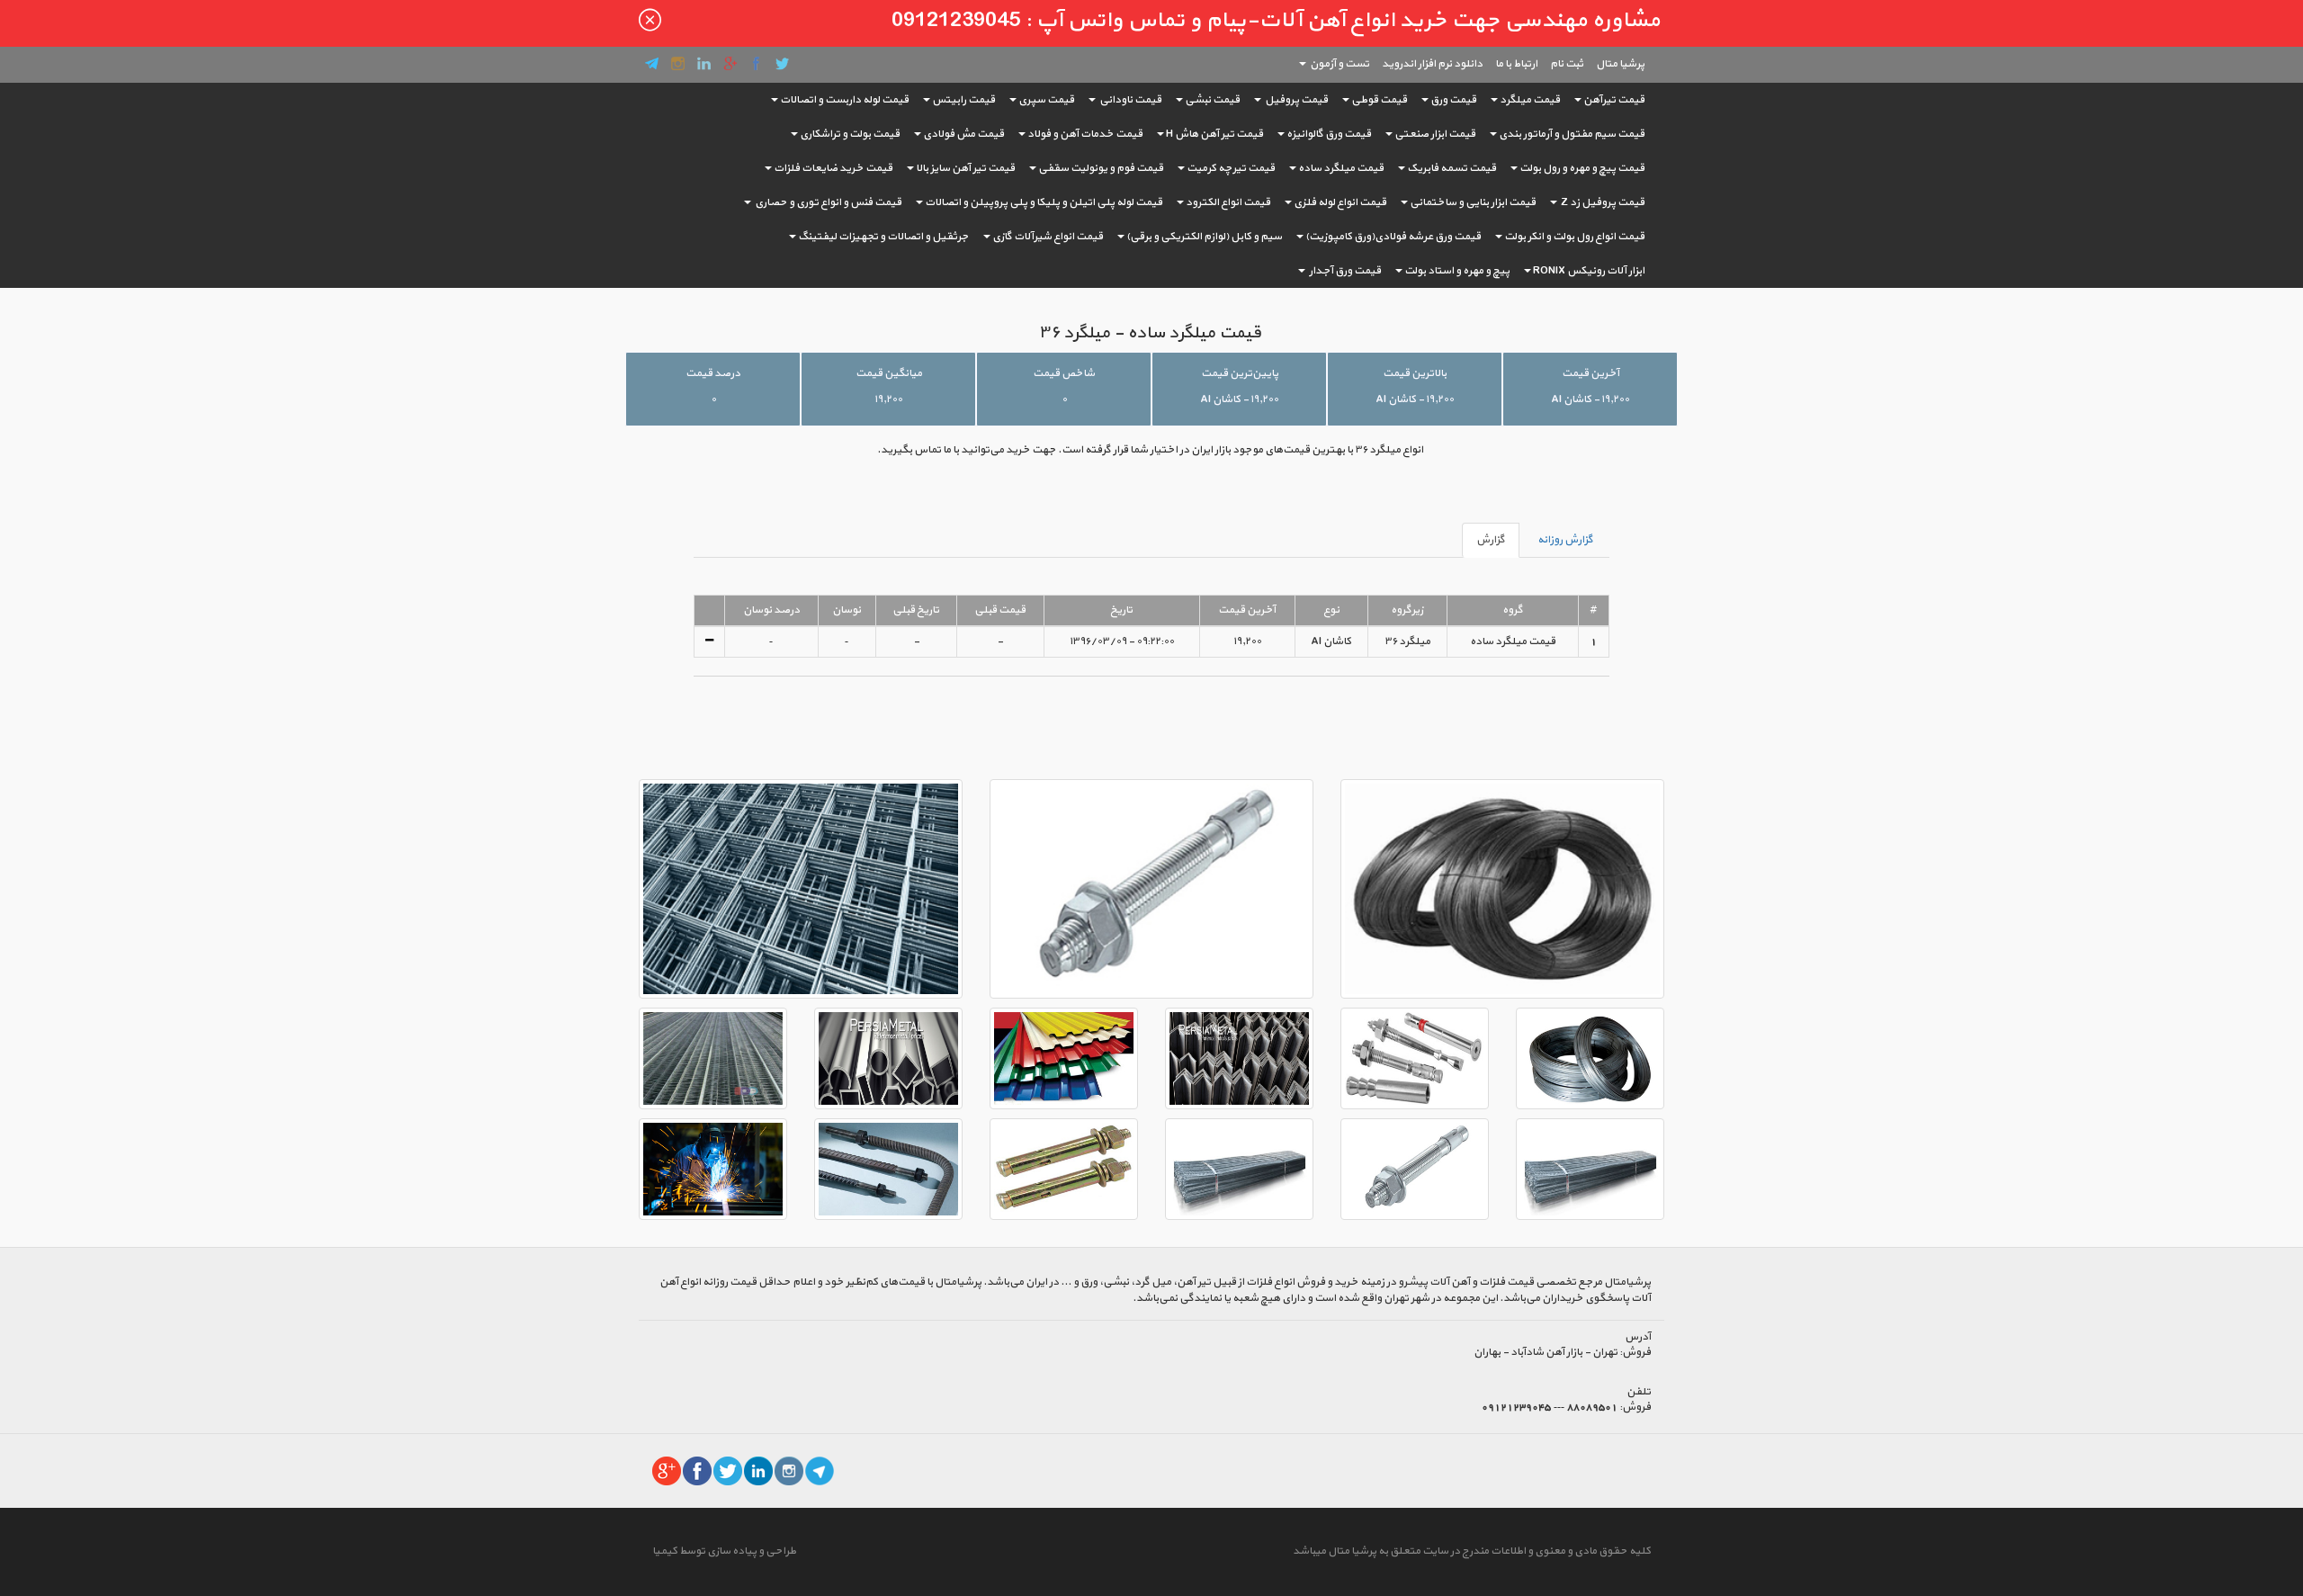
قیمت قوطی (1379, 100)
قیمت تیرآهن (1614, 100)
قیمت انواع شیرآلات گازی (1048, 237)
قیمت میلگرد (1530, 100)
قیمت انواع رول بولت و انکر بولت (1574, 237)
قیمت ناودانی (1129, 100)
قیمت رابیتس (963, 100)
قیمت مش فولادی (963, 134)
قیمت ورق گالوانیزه (1329, 134)
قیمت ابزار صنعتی (1435, 134)
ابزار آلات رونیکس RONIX (1589, 271)
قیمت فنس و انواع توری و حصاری (827, 202)
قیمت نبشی (1212, 100)
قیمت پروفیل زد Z (1602, 202)
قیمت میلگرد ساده (1341, 168)
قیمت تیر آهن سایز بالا (965, 168)
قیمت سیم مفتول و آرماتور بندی (1572, 134)
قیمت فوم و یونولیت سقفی (1101, 168)
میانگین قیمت (889, 373)
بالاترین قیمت (1415, 373)
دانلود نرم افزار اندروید (1432, 64)
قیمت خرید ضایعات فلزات (833, 168)
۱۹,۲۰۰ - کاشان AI (1590, 399)
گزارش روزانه (1565, 540)
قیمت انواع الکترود (1228, 202)
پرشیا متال (1620, 64)
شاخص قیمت (1064, 373)
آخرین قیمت (1591, 373)
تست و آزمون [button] (1339, 64)
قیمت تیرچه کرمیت (1231, 168)
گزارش (1491, 540)
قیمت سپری (1046, 100)
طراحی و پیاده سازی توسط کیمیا (724, 1551)
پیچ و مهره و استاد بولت (1457, 271)
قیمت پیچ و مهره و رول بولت (1582, 168)
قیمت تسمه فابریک (1452, 168)
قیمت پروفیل (1295, 100)
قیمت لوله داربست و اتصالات (844, 100)
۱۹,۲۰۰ (888, 399)
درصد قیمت (713, 373)
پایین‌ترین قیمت (1240, 373)
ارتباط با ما (1516, 64)
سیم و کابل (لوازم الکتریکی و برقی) (1204, 237)
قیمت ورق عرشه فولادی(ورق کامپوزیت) (1393, 237)
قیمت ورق (1453, 100)
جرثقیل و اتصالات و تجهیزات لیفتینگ (883, 237)
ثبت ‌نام (1567, 64)
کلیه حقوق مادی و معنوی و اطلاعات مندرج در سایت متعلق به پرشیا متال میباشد (1472, 1551)
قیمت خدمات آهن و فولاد (1085, 134)
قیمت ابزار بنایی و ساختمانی (1473, 202)
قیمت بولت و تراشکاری (850, 134)
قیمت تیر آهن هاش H (1214, 134)
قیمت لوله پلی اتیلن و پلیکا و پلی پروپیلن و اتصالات (1044, 202)
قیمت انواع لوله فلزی (1340, 202)
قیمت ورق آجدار (1344, 271)
